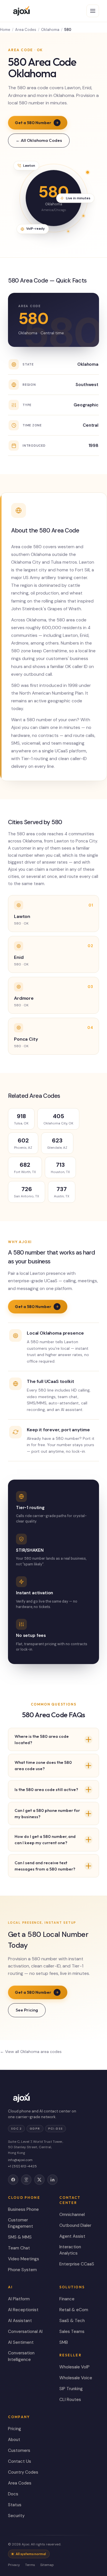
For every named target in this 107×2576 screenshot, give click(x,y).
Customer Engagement (21, 2223)
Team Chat (19, 2248)
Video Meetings (24, 2259)
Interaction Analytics (70, 2250)
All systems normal (31, 2554)
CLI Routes (70, 2400)
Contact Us (20, 2461)
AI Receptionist (23, 2310)
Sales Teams (72, 2331)
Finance (67, 2299)
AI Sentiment (21, 2342)
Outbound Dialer (75, 2225)
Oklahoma (50, 30)
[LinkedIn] (53, 2180)
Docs (13, 2494)
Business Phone (23, 2209)
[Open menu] (93, 11)
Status (15, 2505)
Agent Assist (72, 2236)
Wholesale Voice (76, 2378)
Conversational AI (25, 2331)
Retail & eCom (74, 2310)
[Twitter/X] (39, 2180)
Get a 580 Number (33, 123)
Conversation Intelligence (21, 2356)
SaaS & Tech (72, 2321)
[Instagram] (26, 2180)
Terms (30, 2565)
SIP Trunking (71, 2389)
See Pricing (27, 2010)
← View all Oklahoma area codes (31, 2052)
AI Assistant (20, 2321)
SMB (64, 2342)
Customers (19, 2450)
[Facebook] (13, 2180)
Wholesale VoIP (74, 2367)
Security (16, 2516)
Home (5, 30)
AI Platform (19, 2299)
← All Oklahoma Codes (39, 140)
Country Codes (23, 2472)
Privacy (14, 2565)
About (14, 2440)
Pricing (15, 2429)
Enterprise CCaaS (77, 2264)
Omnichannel (72, 2215)
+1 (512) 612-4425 (22, 2166)
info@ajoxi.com (20, 2160)
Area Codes (26, 30)
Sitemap (47, 2565)
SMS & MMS (20, 2237)
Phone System (22, 2270)
